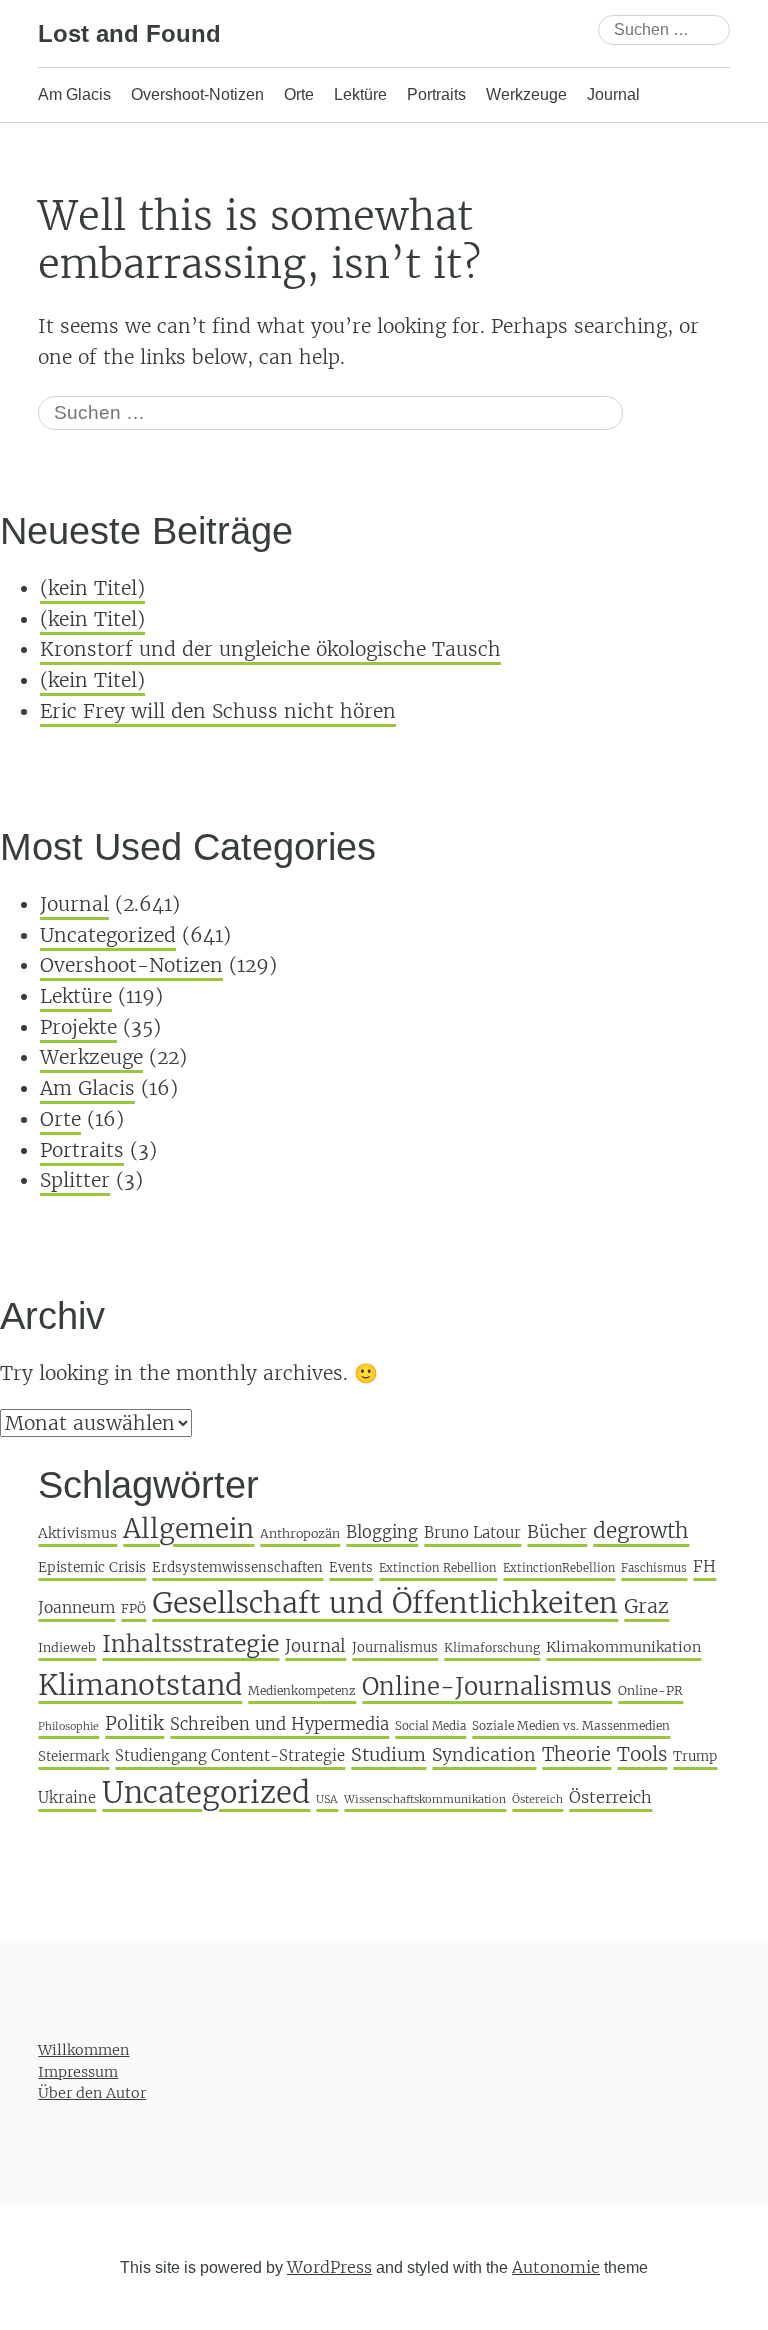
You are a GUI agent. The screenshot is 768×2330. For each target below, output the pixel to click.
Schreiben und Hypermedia (279, 1724)
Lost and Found (129, 33)
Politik (134, 1723)
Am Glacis (74, 94)
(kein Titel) (92, 588)
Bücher (557, 1532)
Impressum (78, 2071)
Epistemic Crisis (92, 1567)
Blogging (382, 1532)
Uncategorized (108, 935)
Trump (695, 1756)
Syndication (484, 1755)
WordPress (329, 2267)
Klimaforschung (492, 1647)
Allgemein (188, 1528)
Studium (388, 1754)
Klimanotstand (140, 1685)
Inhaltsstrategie (190, 1643)
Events (351, 1567)
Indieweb (67, 1647)
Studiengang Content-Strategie (230, 1755)
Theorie (576, 1754)
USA (327, 1799)
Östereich (537, 1799)
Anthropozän (300, 1533)
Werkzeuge (526, 94)
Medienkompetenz (302, 1690)
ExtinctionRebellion (559, 1568)
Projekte (78, 1027)
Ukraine (67, 1797)
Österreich (610, 1797)
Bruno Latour (472, 1532)
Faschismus (654, 1568)
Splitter (75, 1180)
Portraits (436, 94)
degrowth (641, 1531)
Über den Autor (92, 2093)
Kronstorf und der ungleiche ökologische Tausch (270, 649)
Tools (642, 1754)
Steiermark (73, 1756)
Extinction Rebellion (438, 1568)
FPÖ (133, 1608)
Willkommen (83, 2050)
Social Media (430, 1726)
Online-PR (650, 1690)
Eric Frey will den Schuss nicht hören (218, 711)
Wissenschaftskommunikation (425, 1799)
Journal (613, 94)
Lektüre (360, 94)
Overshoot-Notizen (197, 94)
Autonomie (556, 2267)
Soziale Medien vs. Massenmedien (571, 1725)
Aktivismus (77, 1533)
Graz (646, 1606)
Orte (299, 94)
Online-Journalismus (487, 1686)
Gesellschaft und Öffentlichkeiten (385, 1603)
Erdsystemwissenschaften (237, 1567)
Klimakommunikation (623, 1647)
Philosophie (68, 1726)
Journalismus (395, 1647)
